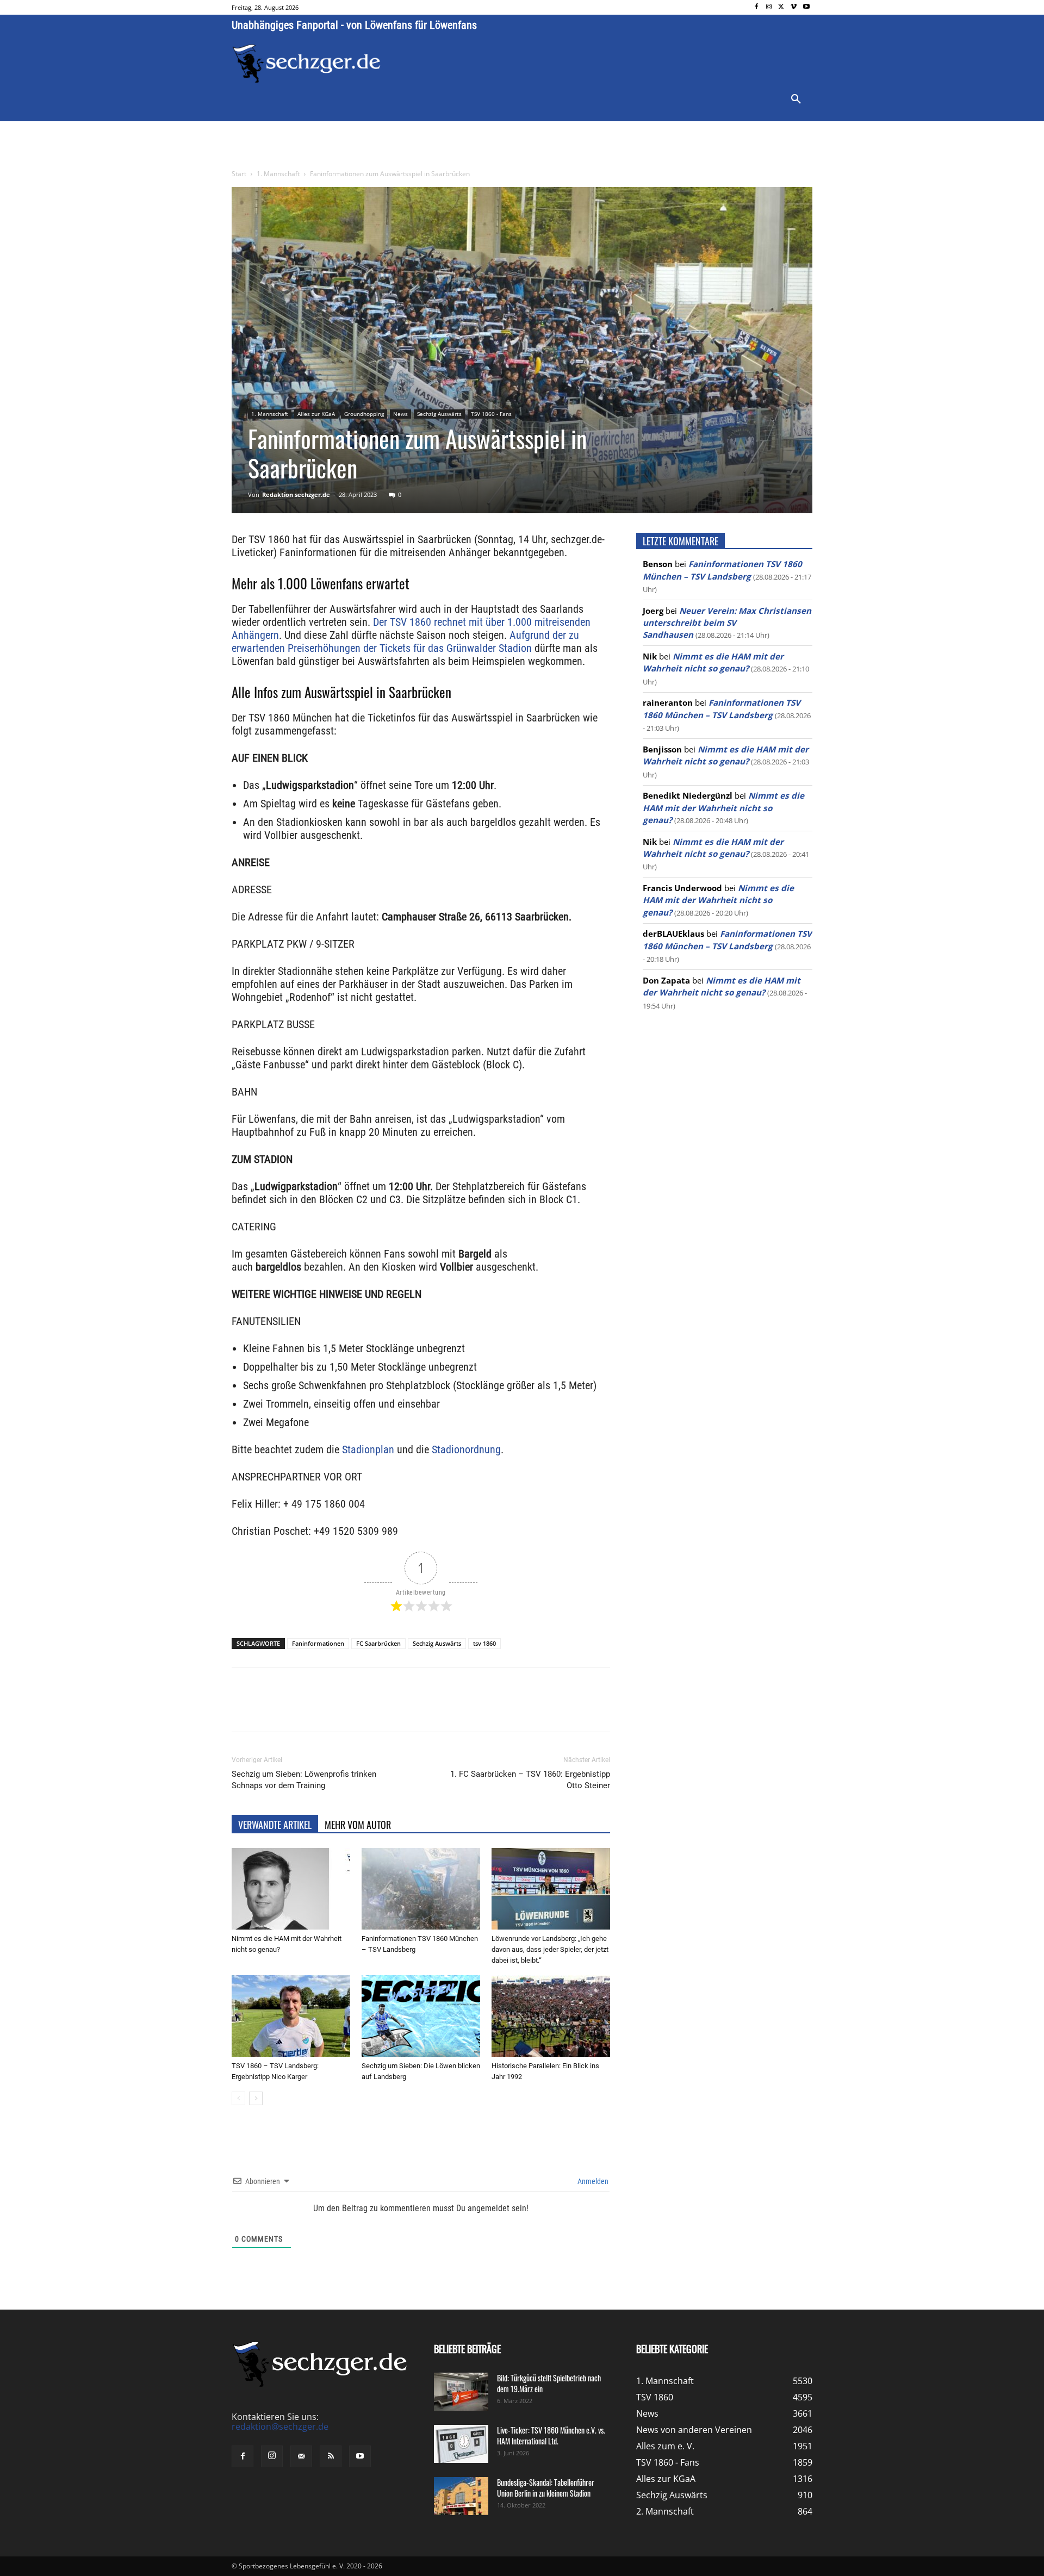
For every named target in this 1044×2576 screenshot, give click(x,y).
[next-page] (256, 2098)
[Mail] (301, 2457)
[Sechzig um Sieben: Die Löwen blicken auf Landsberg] (421, 2016)
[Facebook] (757, 7)
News (400, 414)
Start (239, 174)
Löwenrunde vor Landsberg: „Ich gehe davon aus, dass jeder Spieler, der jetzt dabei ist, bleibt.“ (550, 1949)
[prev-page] (238, 2098)
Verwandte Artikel (275, 1825)
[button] (796, 99)
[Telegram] (409, 1709)
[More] (434, 1709)
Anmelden (592, 2181)
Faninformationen (318, 1643)
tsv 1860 (484, 1643)
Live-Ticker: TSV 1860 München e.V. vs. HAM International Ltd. (551, 2435)
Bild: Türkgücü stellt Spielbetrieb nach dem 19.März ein (549, 2383)
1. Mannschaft (278, 174)
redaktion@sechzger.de (280, 2427)
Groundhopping (364, 414)
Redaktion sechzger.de (296, 494)
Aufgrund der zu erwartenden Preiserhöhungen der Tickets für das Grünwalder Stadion (405, 642)
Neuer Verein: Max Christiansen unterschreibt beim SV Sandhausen (727, 623)
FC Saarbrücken (378, 1643)
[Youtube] (806, 7)
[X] (782, 7)
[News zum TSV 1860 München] (306, 64)
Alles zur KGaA (316, 414)
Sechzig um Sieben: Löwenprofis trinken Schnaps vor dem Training (304, 1780)
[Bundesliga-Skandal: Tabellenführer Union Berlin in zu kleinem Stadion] (461, 2496)
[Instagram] (769, 7)
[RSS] (331, 2457)
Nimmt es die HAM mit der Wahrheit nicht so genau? (723, 808)
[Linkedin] (384, 1709)
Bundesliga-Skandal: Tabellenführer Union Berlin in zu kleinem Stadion (546, 2488)
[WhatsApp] (359, 1709)
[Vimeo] (794, 7)
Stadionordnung (466, 1449)
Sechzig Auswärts (439, 414)
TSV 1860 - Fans (491, 414)
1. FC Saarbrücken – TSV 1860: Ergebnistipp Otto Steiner (530, 1780)
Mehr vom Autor (358, 1825)
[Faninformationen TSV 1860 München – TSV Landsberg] (421, 1889)
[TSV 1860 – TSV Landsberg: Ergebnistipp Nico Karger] (291, 2016)
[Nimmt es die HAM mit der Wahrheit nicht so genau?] (291, 1889)
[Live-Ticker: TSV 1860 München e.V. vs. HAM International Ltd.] (461, 2444)
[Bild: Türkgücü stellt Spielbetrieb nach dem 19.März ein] (461, 2392)
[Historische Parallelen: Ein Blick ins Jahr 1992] (551, 2016)
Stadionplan (368, 1449)
